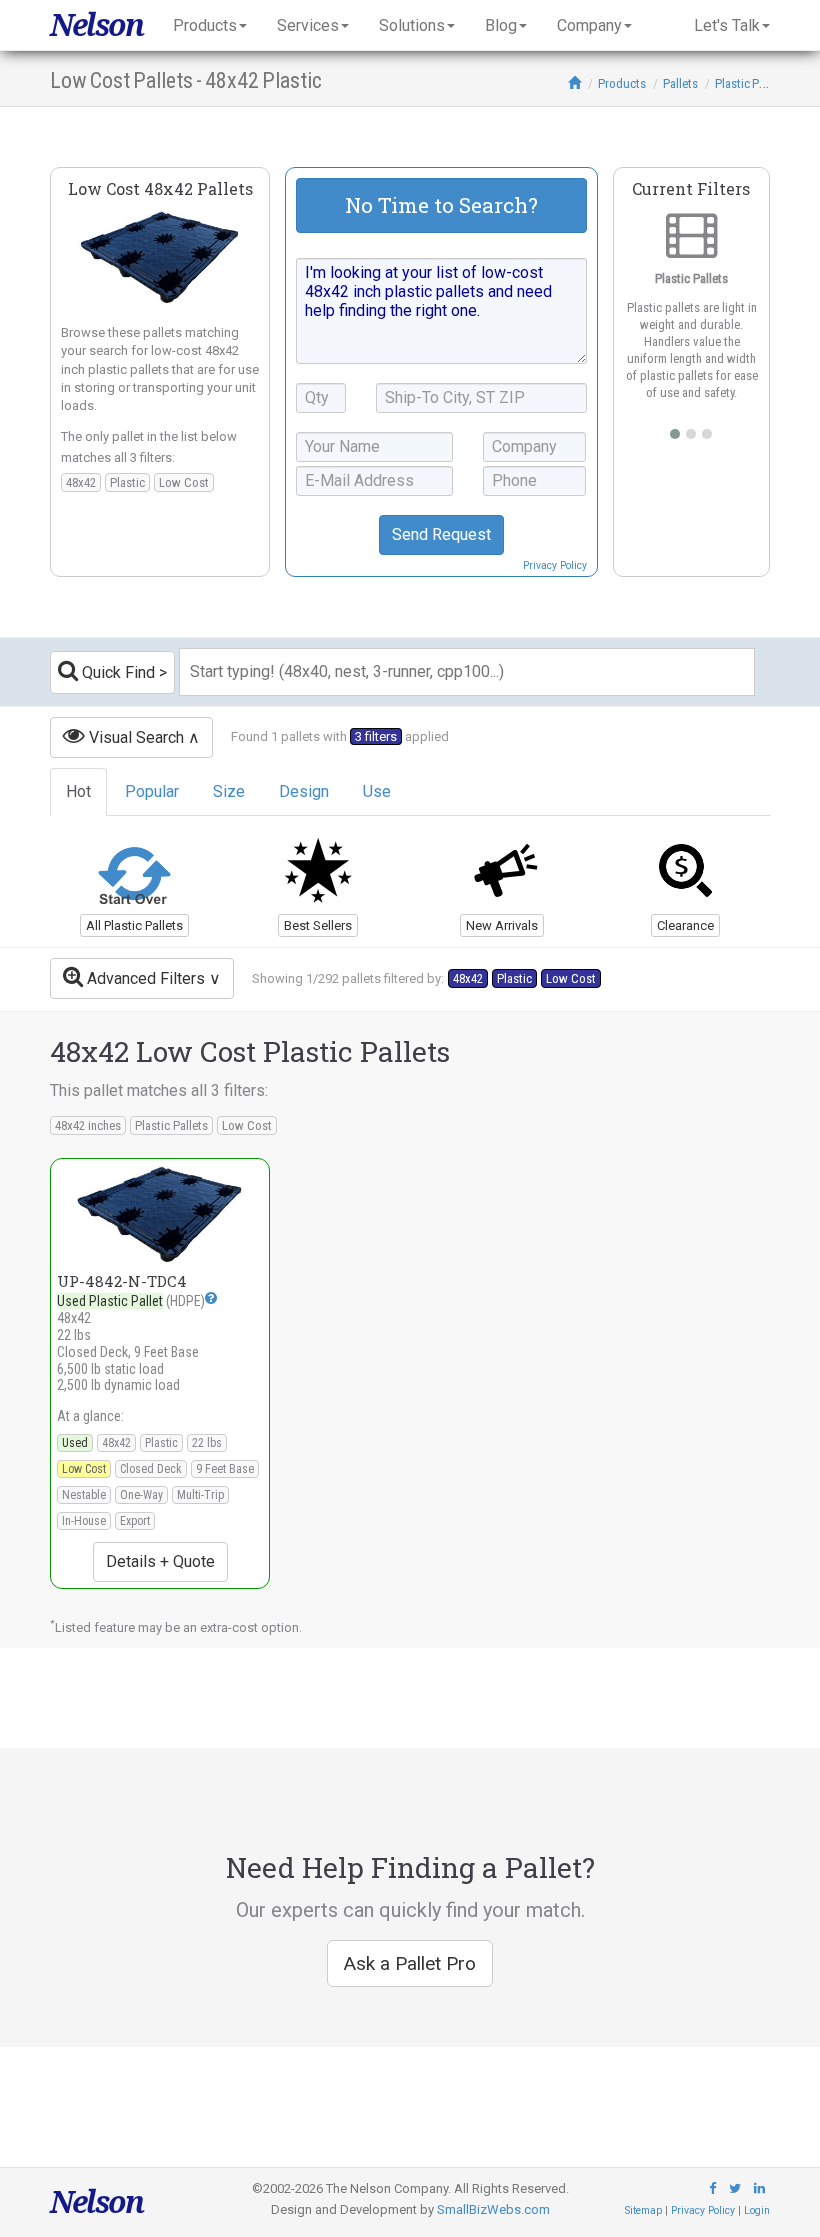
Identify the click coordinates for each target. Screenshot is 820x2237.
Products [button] (205, 25)
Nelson (96, 25)
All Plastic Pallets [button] (134, 925)
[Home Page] (574, 83)
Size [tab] (229, 791)
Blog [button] (501, 25)
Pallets (680, 83)
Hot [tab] (78, 791)
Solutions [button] (412, 25)
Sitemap (643, 2210)
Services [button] (308, 25)
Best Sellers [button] (318, 925)
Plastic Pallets (751, 83)
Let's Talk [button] (727, 25)
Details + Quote (160, 1561)
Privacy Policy (555, 565)
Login (757, 2210)
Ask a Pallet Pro (410, 1963)
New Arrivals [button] (502, 925)
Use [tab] (377, 791)
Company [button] (589, 25)
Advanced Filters (144, 978)
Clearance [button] (685, 925)
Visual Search (134, 737)
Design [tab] (304, 791)
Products (622, 83)
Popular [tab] (152, 791)
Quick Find (116, 672)
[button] (211, 1297)
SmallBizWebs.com (493, 2209)
